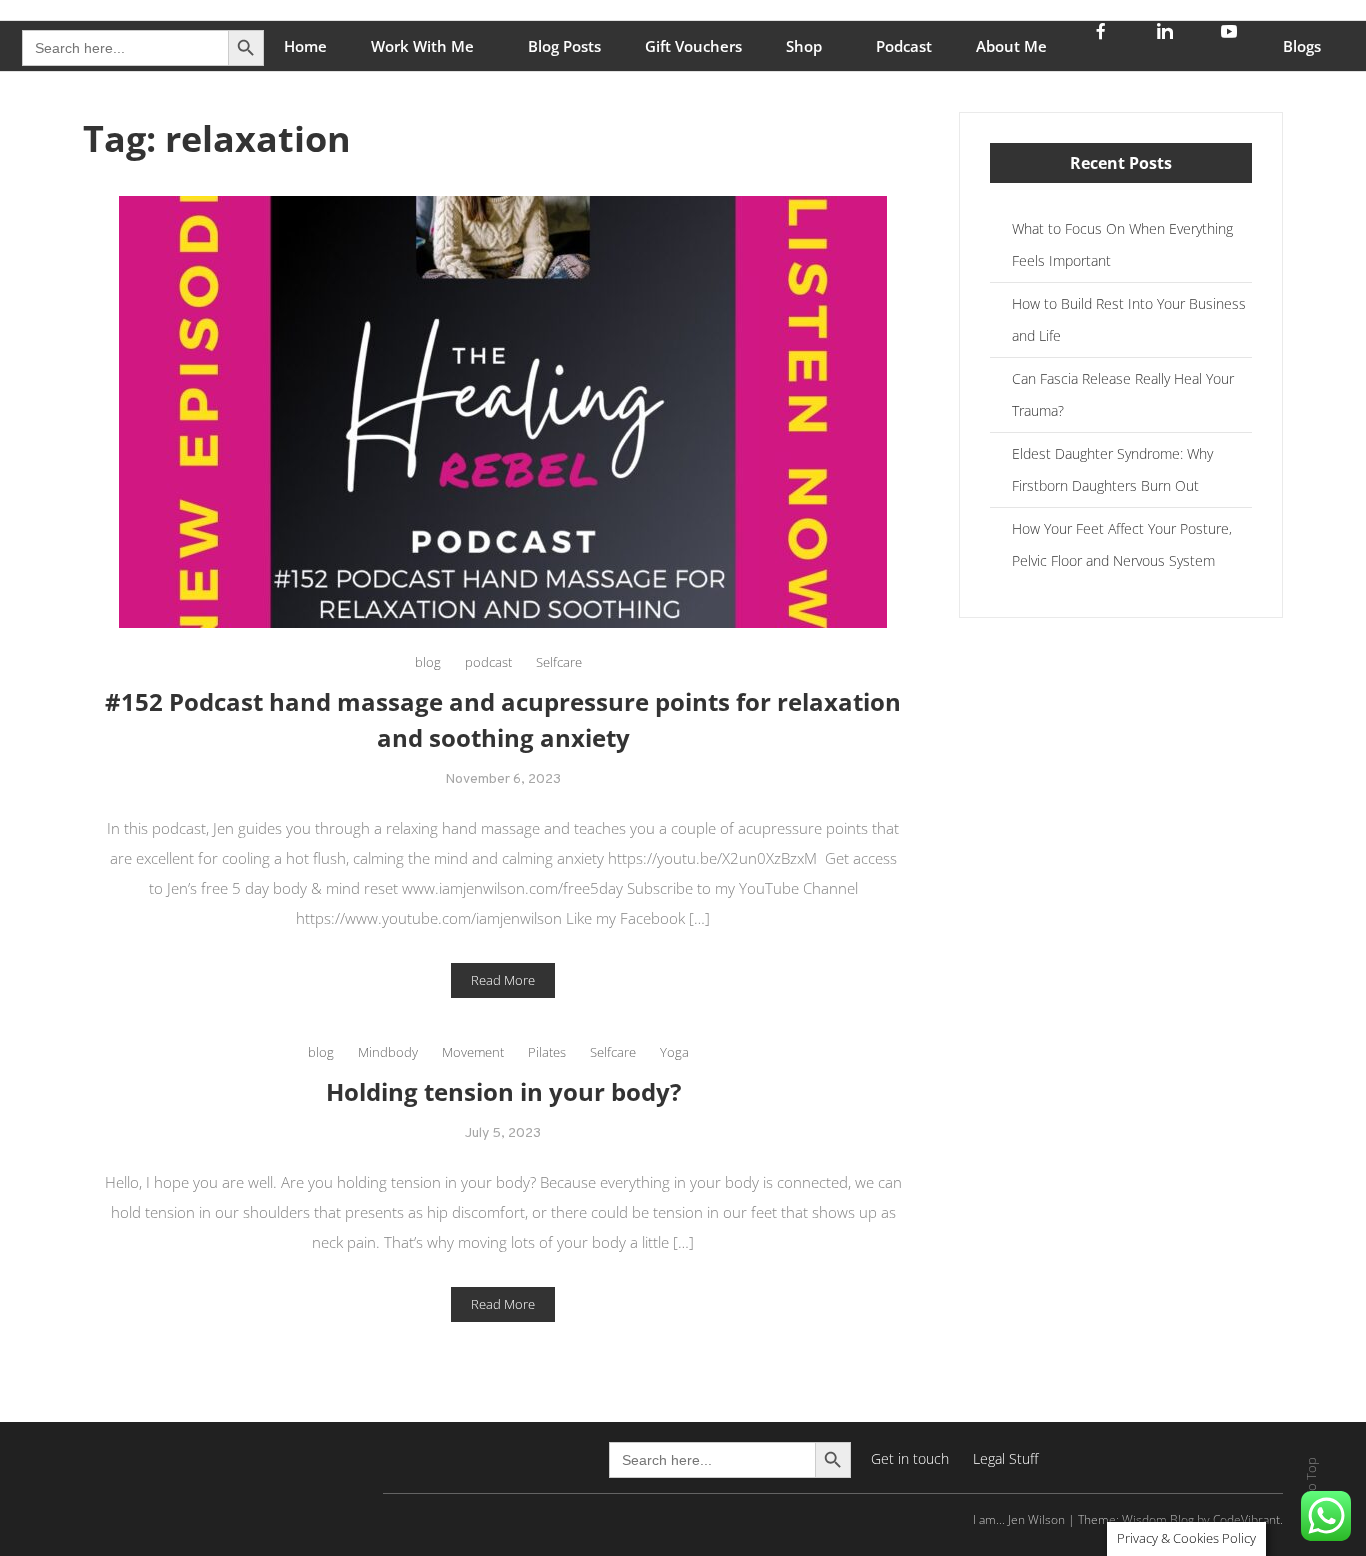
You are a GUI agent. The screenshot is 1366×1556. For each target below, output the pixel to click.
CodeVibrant (1246, 1519)
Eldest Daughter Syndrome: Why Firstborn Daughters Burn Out (1112, 469)
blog (428, 662)
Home (305, 46)
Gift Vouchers (693, 46)
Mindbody (388, 1052)
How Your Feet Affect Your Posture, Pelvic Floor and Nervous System (1122, 544)
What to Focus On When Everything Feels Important (1122, 244)
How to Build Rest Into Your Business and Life (1129, 319)
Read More (503, 980)
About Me (1011, 46)
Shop (804, 46)
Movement (473, 1052)
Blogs (1302, 46)
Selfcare (559, 662)
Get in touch (910, 1458)
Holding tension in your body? (503, 1091)
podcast (488, 662)
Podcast (904, 46)
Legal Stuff (1005, 1458)
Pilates (547, 1052)
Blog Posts (564, 46)
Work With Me (422, 46)
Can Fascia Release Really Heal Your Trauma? (1123, 394)
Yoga (674, 1052)
